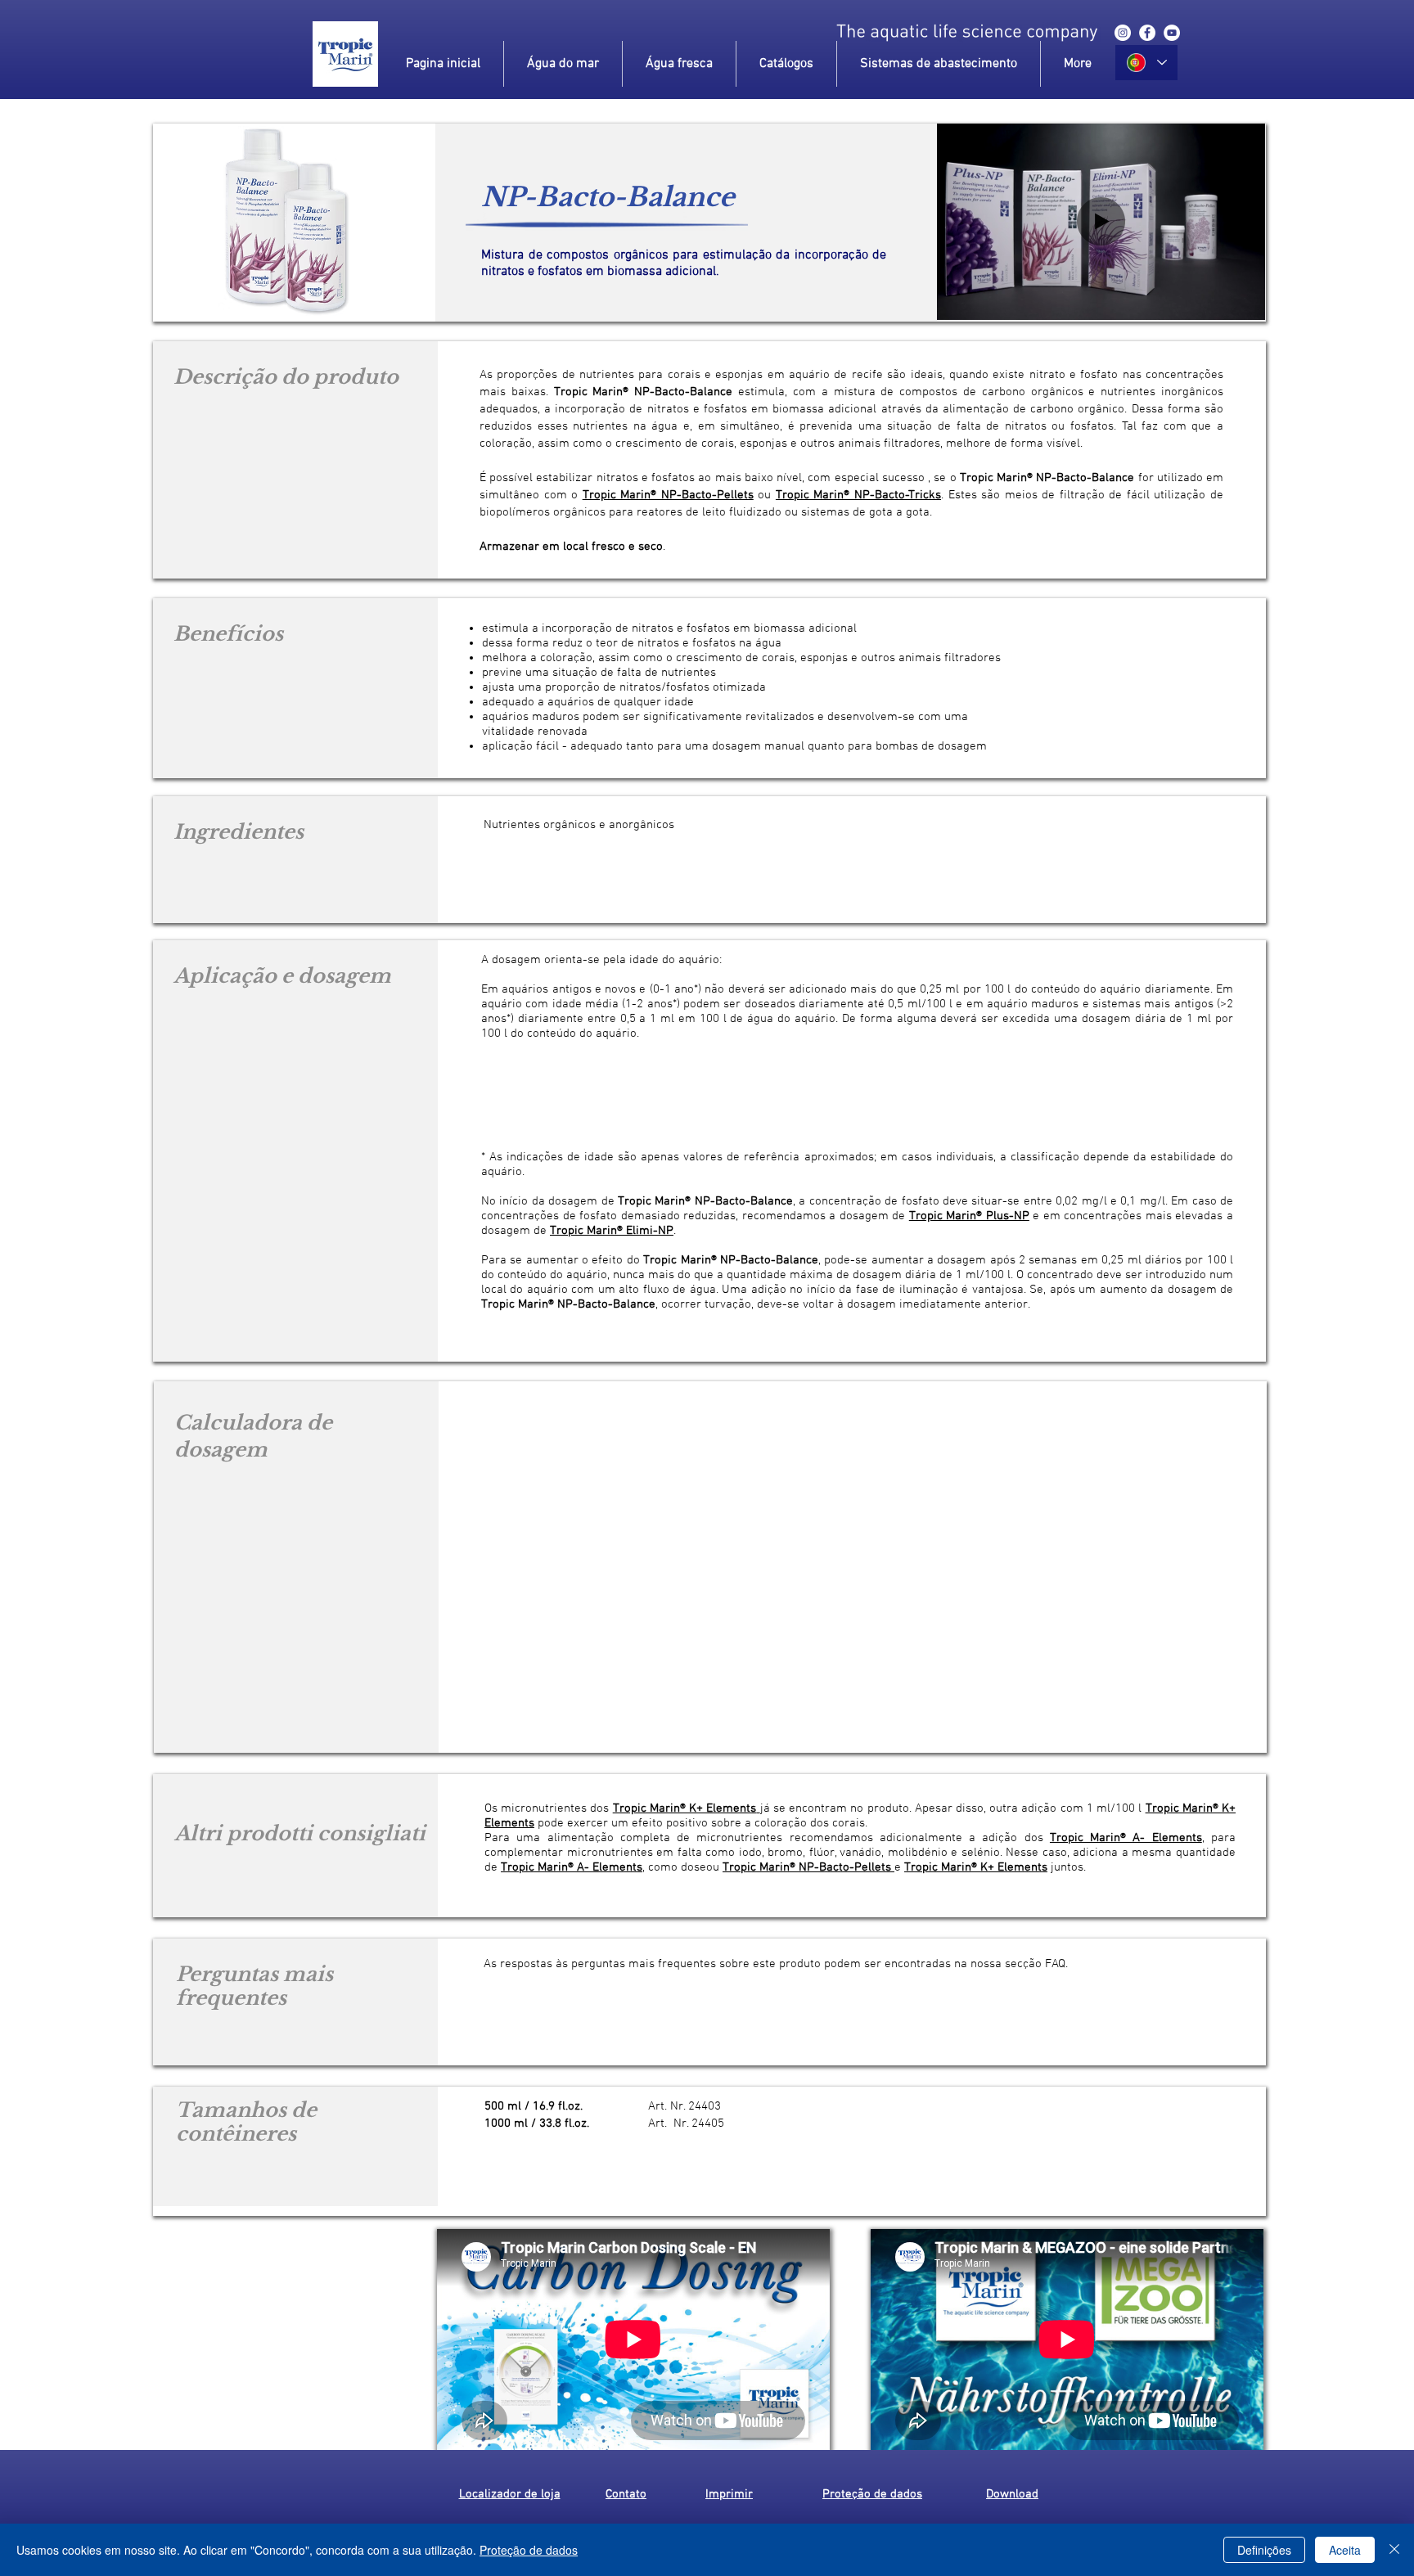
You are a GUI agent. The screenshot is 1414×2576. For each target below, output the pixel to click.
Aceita (1345, 2550)
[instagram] (1123, 33)
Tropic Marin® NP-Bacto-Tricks (858, 495)
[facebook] (1147, 33)
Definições (1264, 2550)
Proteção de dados (529, 2550)
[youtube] (1172, 33)
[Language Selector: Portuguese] (1146, 63)
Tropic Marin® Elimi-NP (612, 1231)
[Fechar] (1394, 2550)
